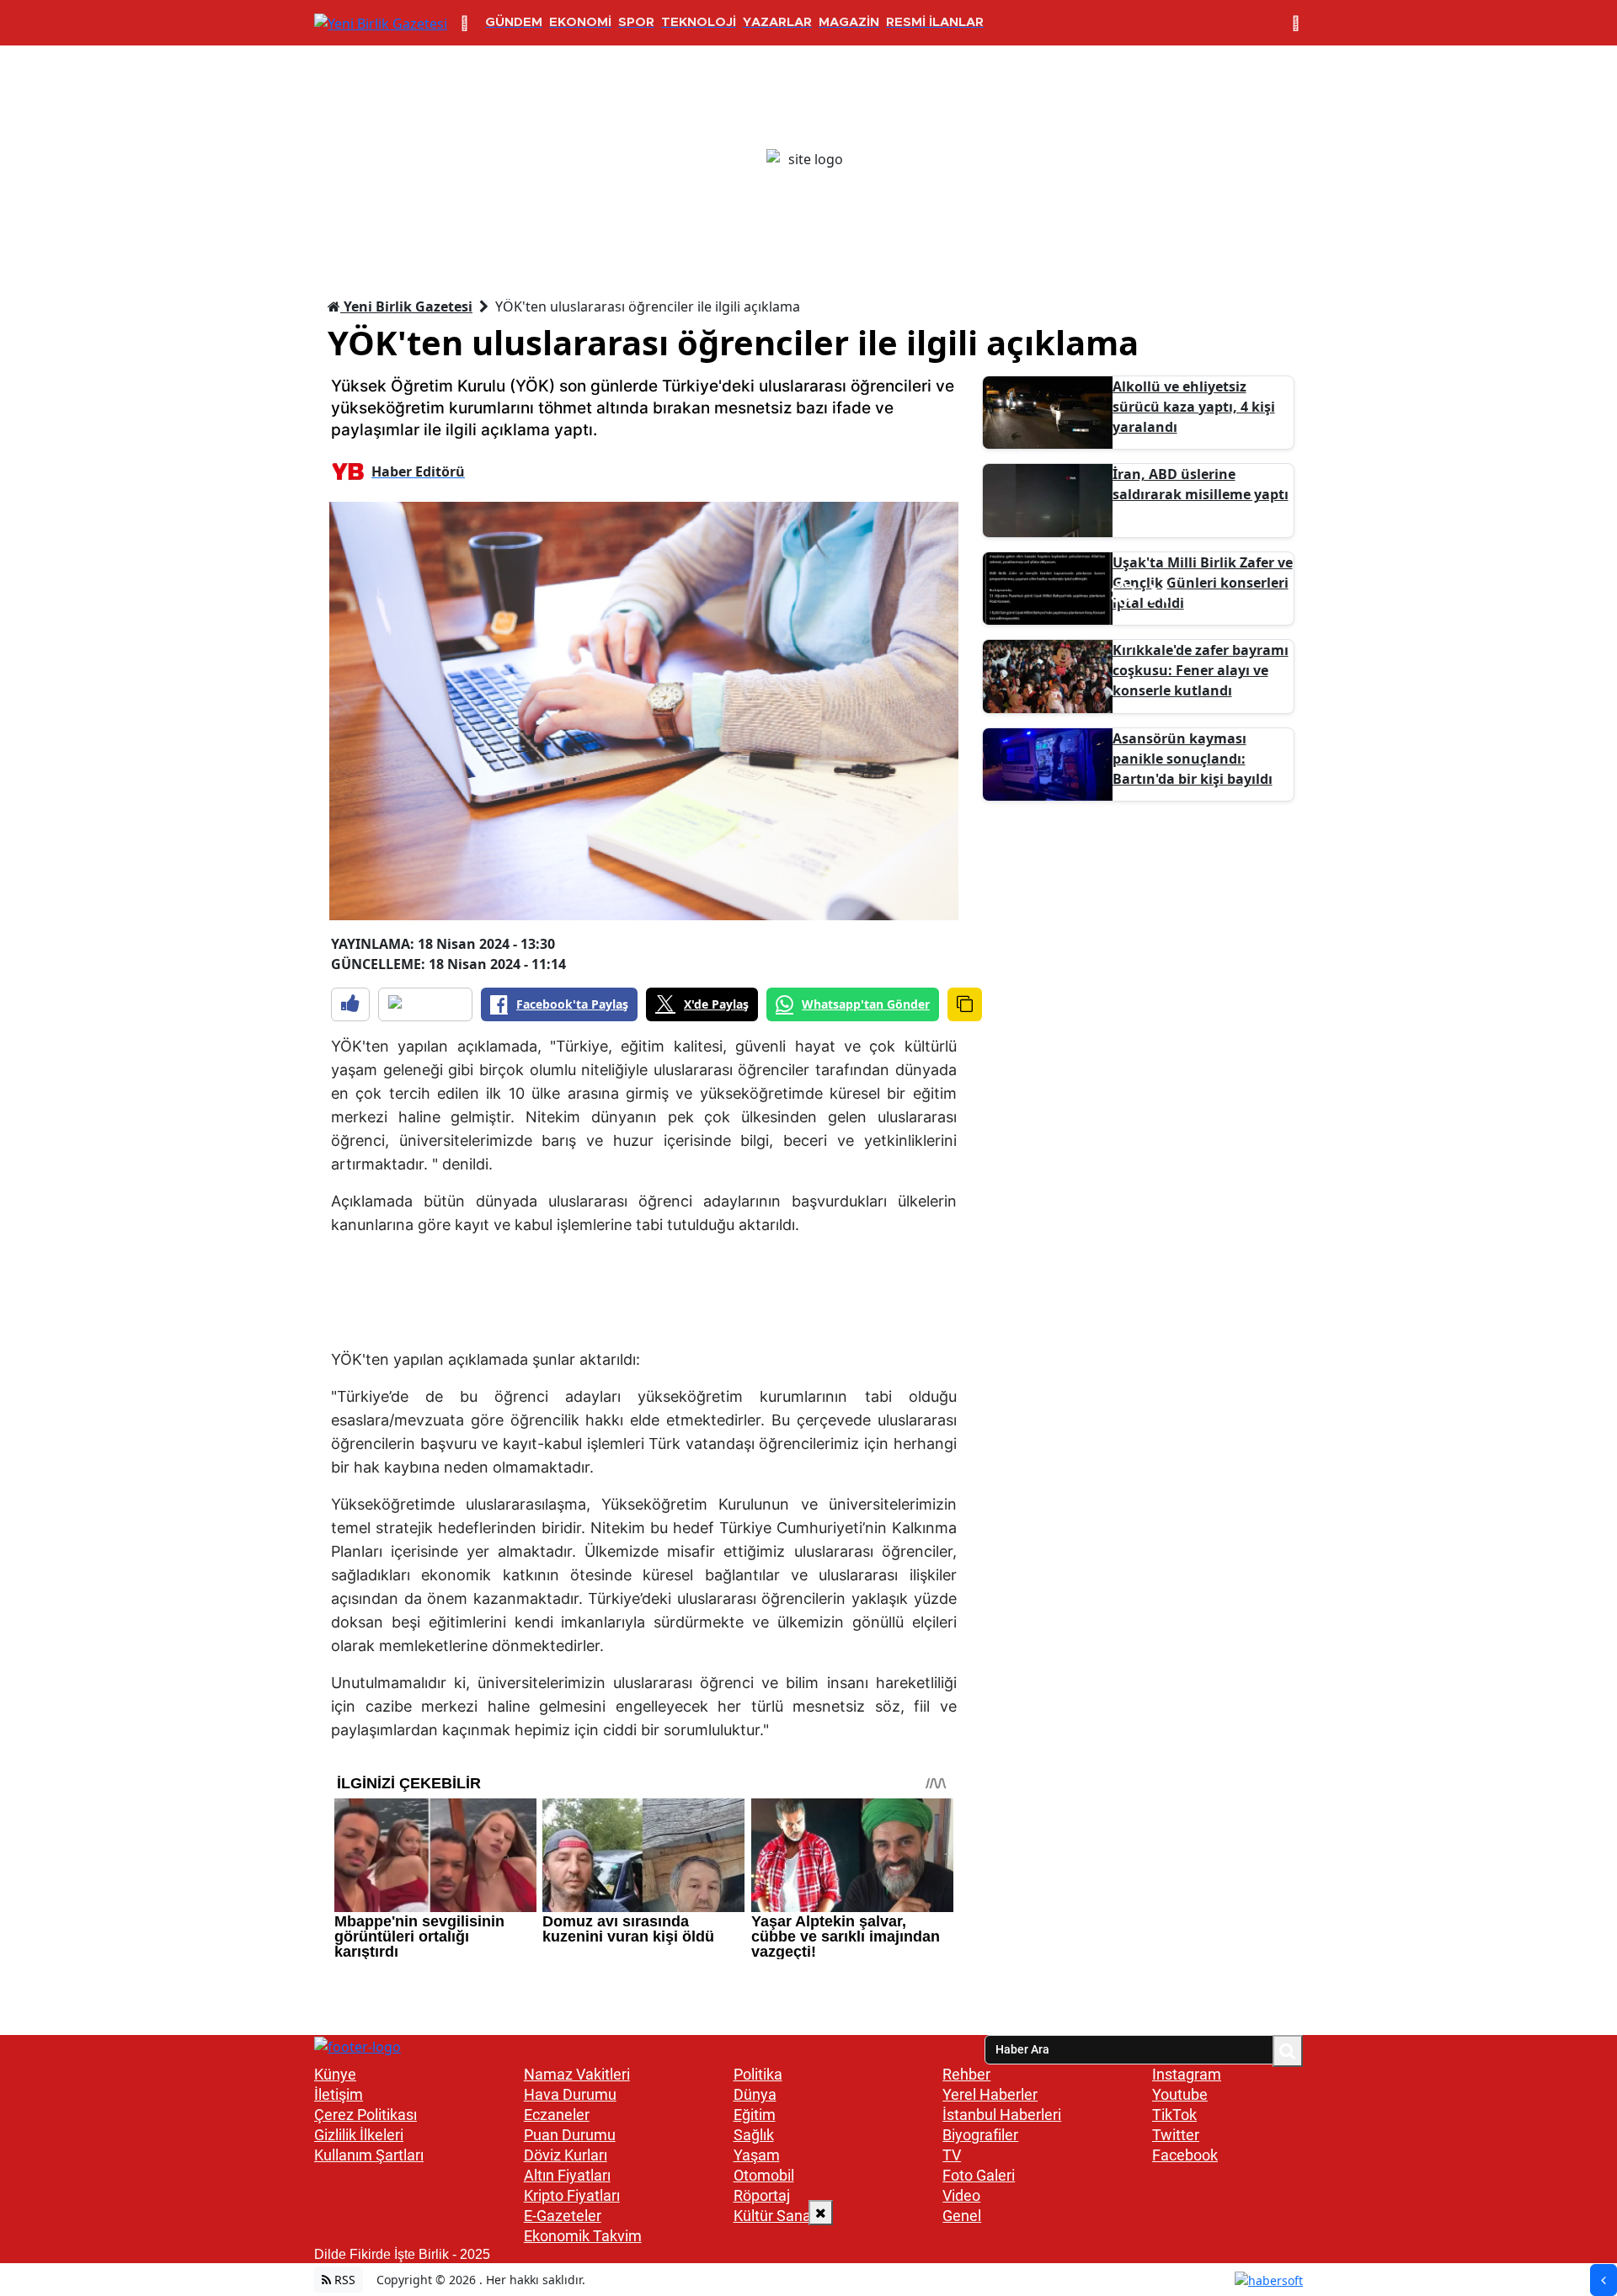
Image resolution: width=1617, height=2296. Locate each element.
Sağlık (754, 2135)
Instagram (1187, 2074)
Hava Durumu (570, 2094)
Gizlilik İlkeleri (359, 2135)
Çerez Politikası (366, 2115)
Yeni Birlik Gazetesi (406, 306)
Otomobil (764, 2175)
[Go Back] (1604, 2280)
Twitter (1176, 2135)
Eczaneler (557, 2115)
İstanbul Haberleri (1002, 2115)
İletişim (339, 2094)
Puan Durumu (570, 2135)
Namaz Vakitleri (577, 2074)
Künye (335, 2074)
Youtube (1180, 2094)
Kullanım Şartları (369, 2155)
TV (952, 2155)
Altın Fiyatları (567, 2175)
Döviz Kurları (566, 2155)
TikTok (1174, 2115)
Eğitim (755, 2115)
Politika (758, 2074)
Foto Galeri (979, 2175)
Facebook (1185, 2155)
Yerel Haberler (990, 2094)
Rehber (966, 2074)
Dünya (755, 2094)
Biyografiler (980, 2135)
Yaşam (757, 2155)
